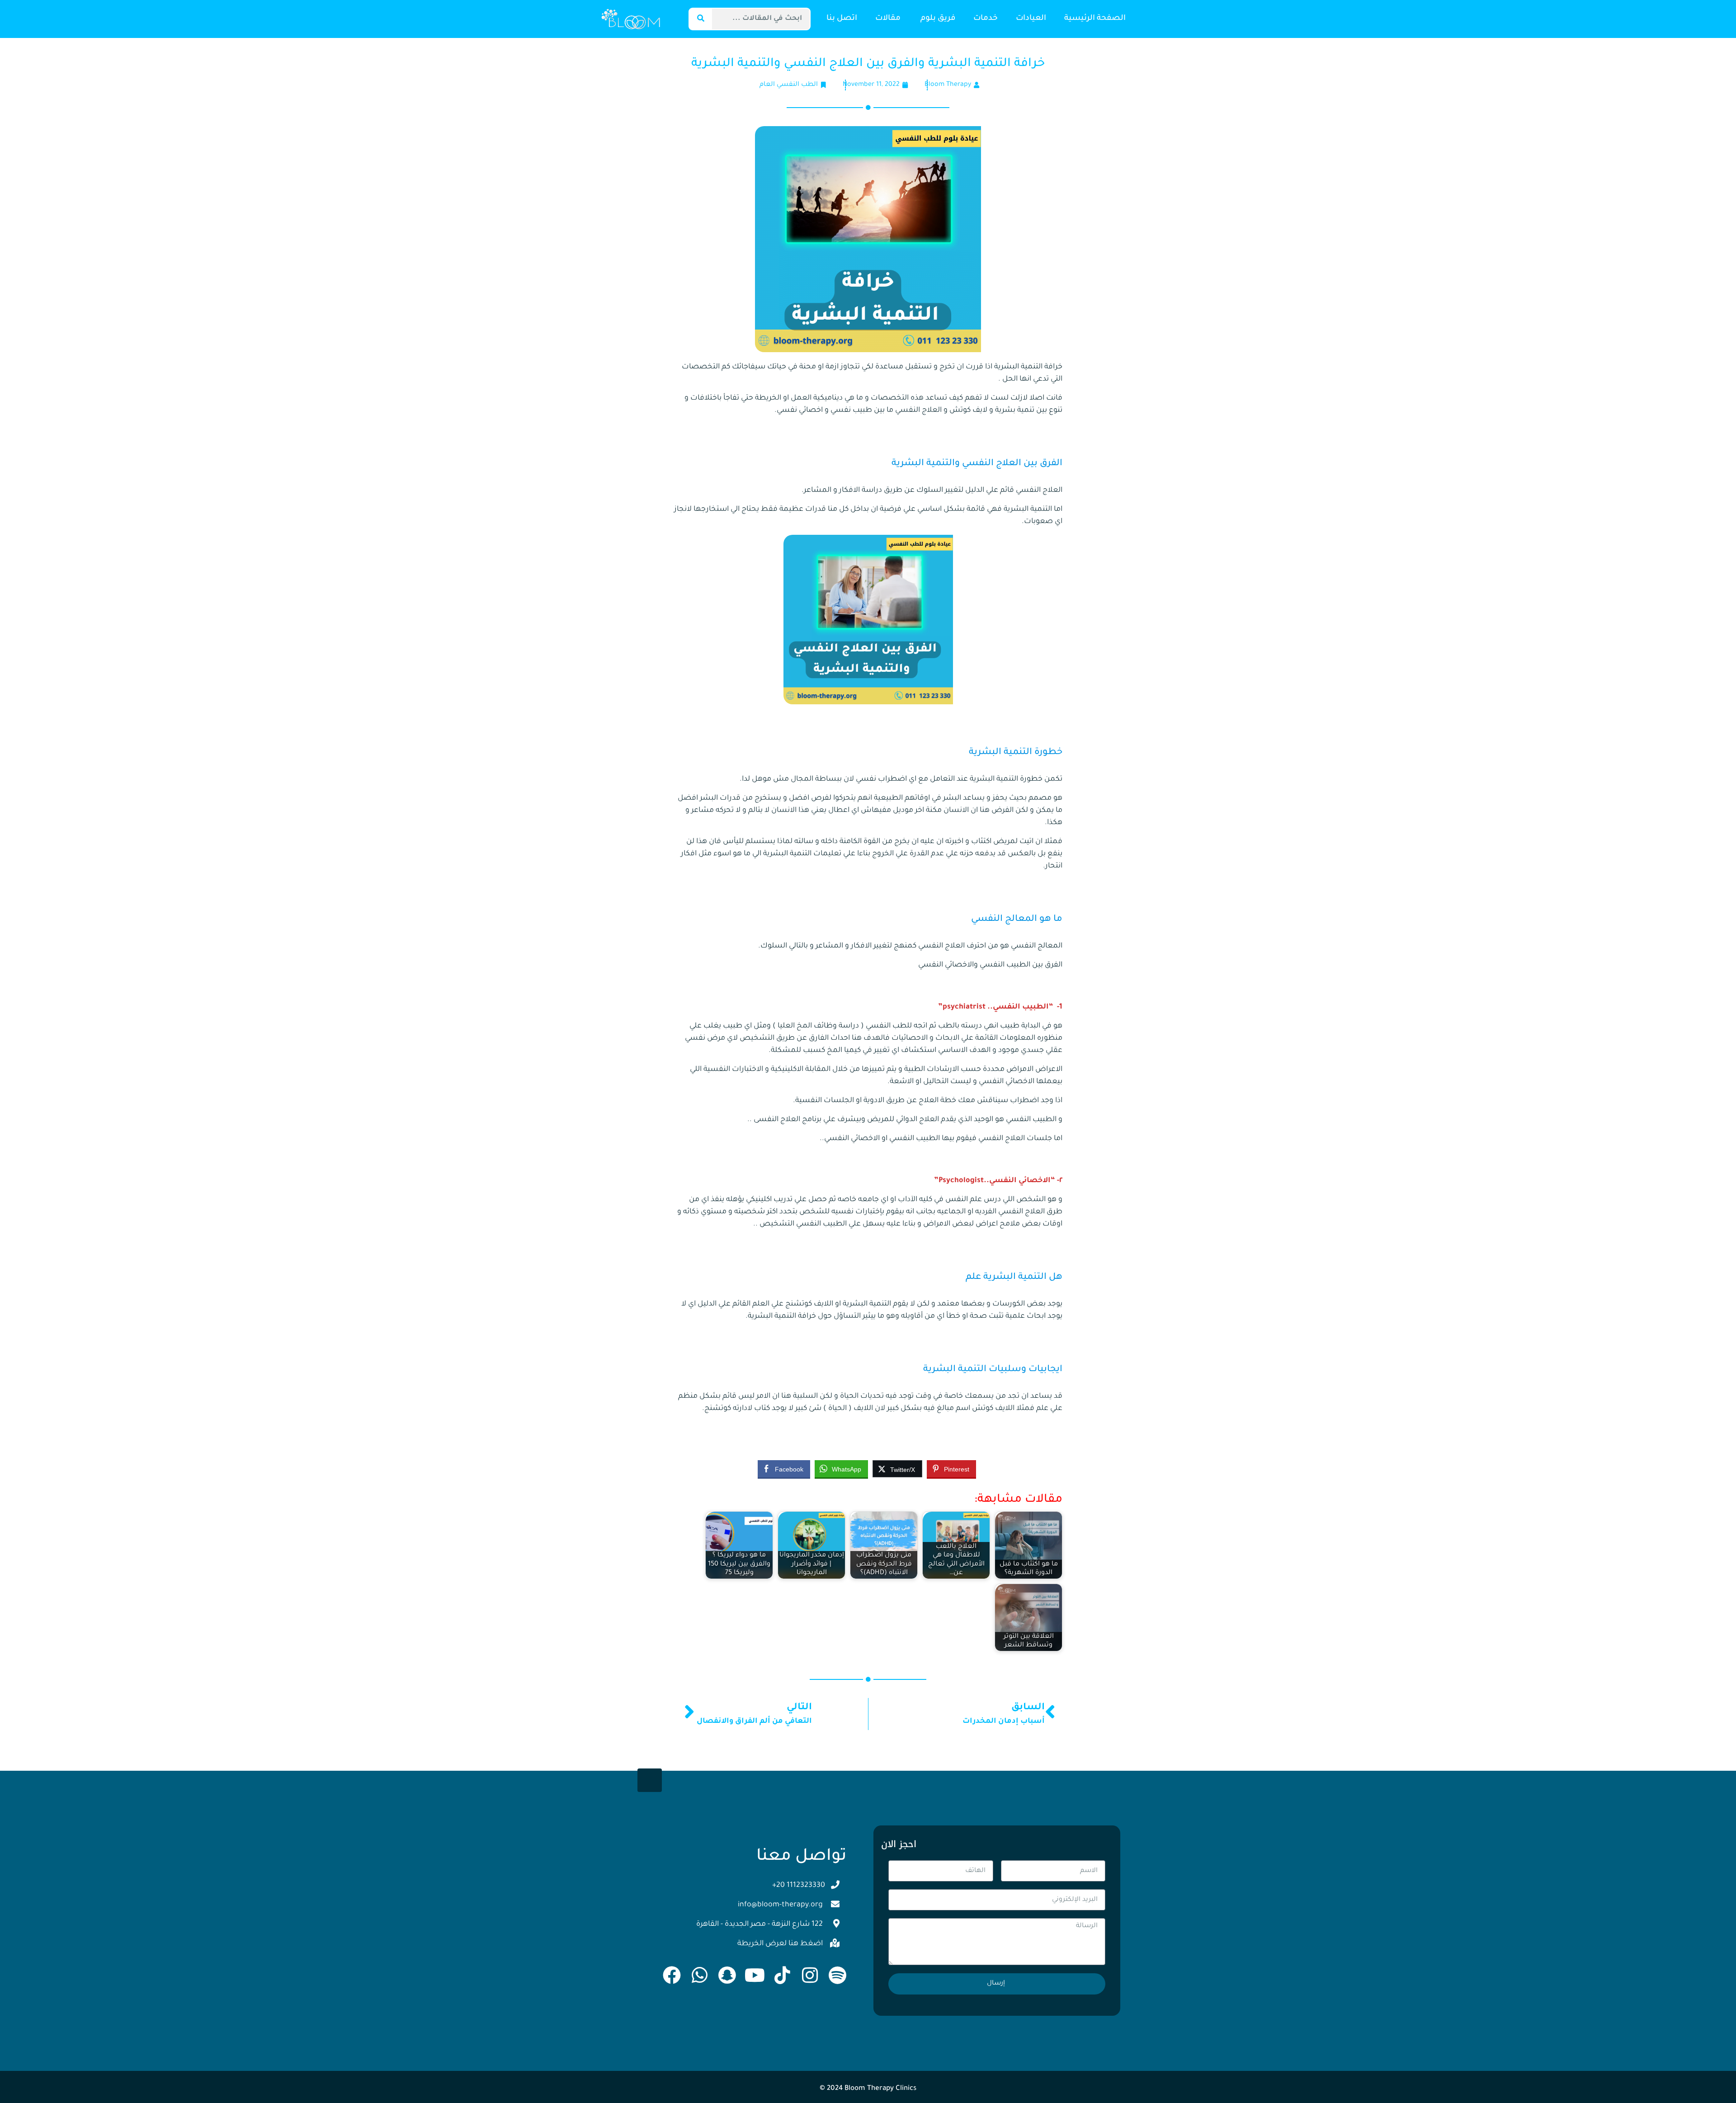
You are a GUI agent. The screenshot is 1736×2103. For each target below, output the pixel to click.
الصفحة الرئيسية (1095, 19)
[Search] (701, 19)
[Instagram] (810, 1975)
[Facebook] (672, 1975)
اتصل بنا (842, 19)
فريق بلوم (938, 19)
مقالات (889, 19)
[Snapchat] (727, 1975)
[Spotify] (837, 1975)
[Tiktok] (782, 1975)
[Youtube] (755, 1975)
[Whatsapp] (699, 1975)
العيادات (1031, 19)
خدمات (986, 19)
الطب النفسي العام (789, 85)
